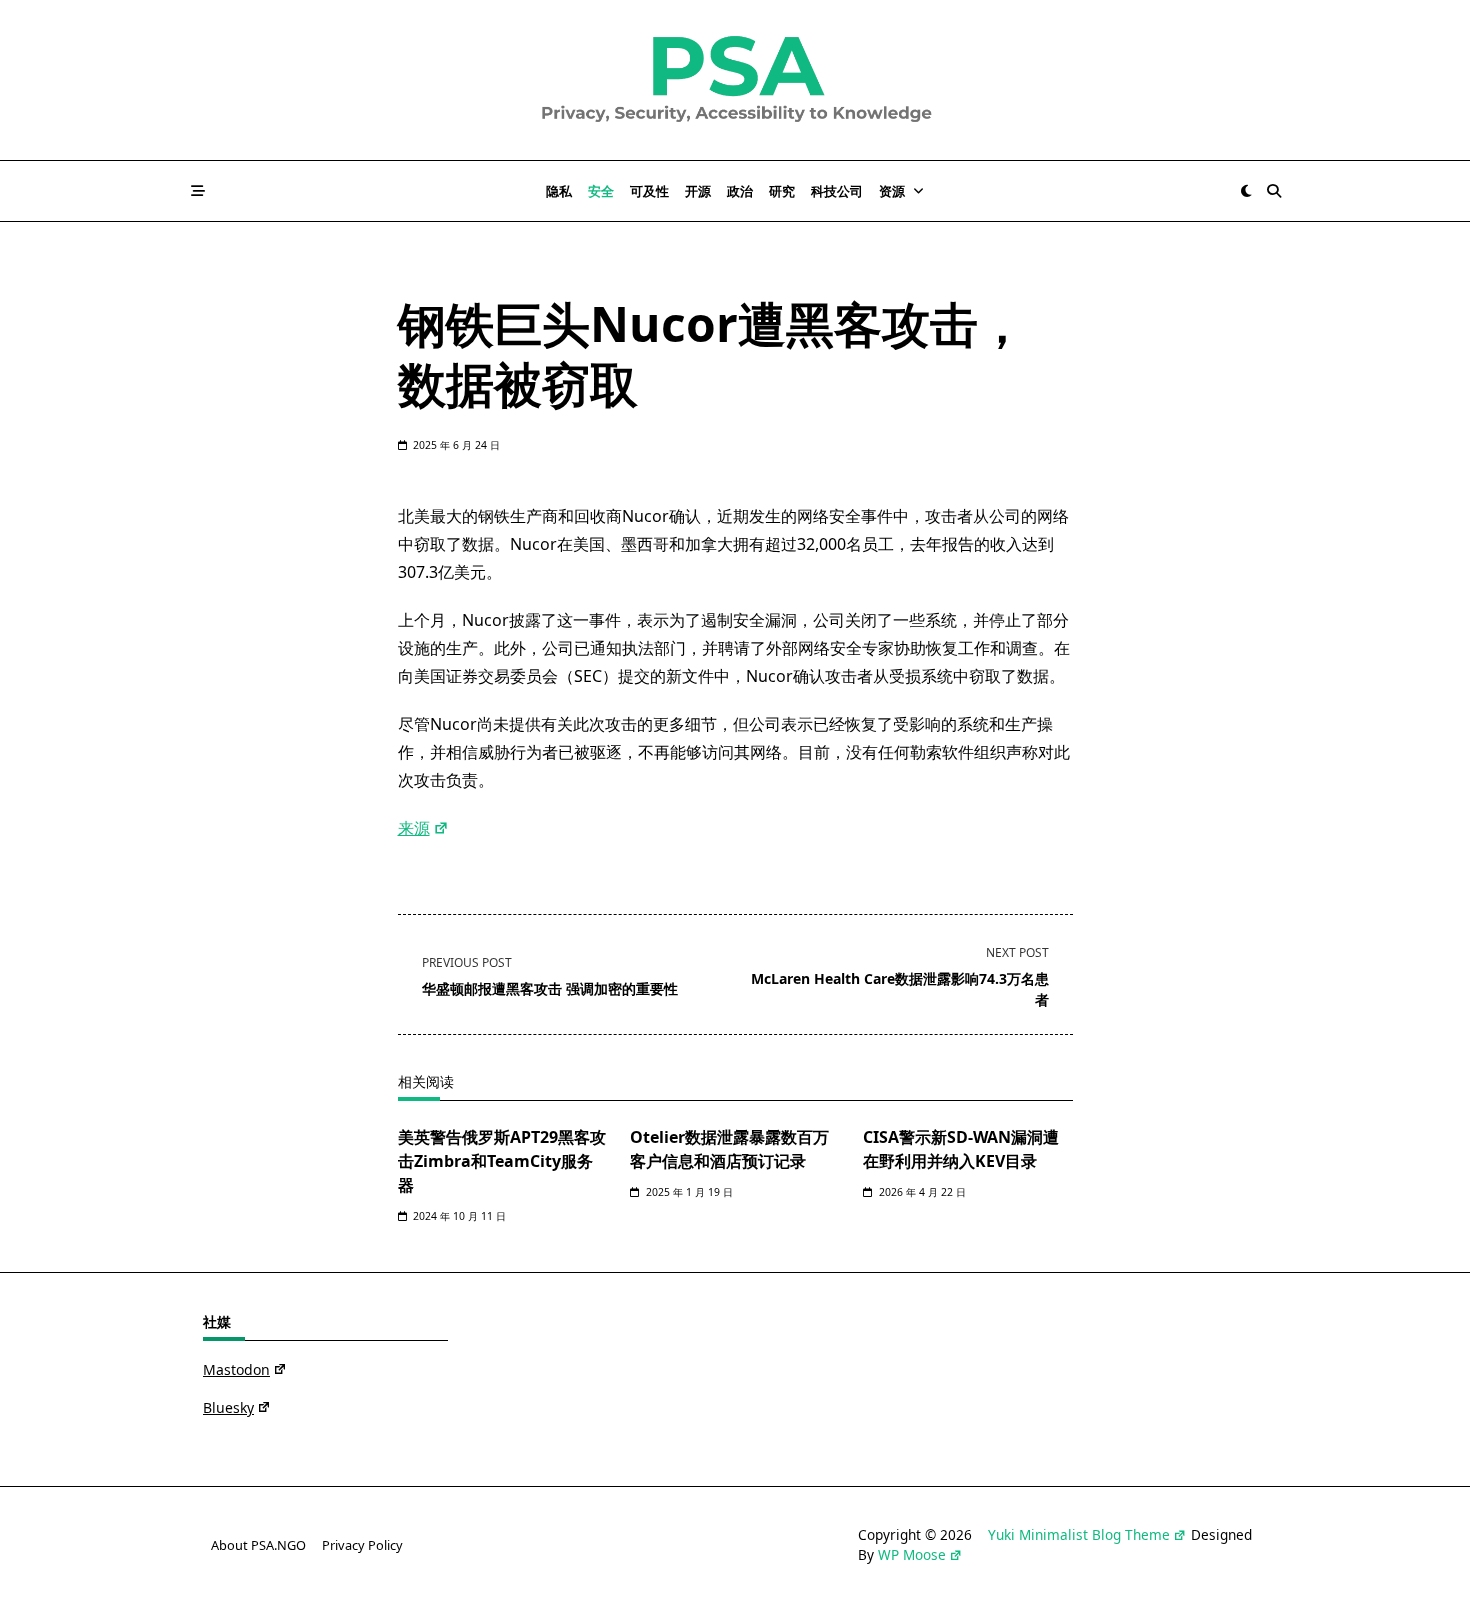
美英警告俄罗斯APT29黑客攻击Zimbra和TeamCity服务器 (502, 1161)
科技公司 (837, 191)
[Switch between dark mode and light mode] (1246, 191)
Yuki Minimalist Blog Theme (1079, 1534)
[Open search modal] (1274, 191)
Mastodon (236, 1369)
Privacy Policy (362, 1545)
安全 (601, 191)
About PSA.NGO (258, 1545)
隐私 (559, 191)
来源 (414, 828)
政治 (740, 191)
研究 (782, 191)
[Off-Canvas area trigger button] (198, 191)
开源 (698, 191)
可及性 (649, 191)
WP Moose (912, 1554)
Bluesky (228, 1407)
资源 (892, 191)
